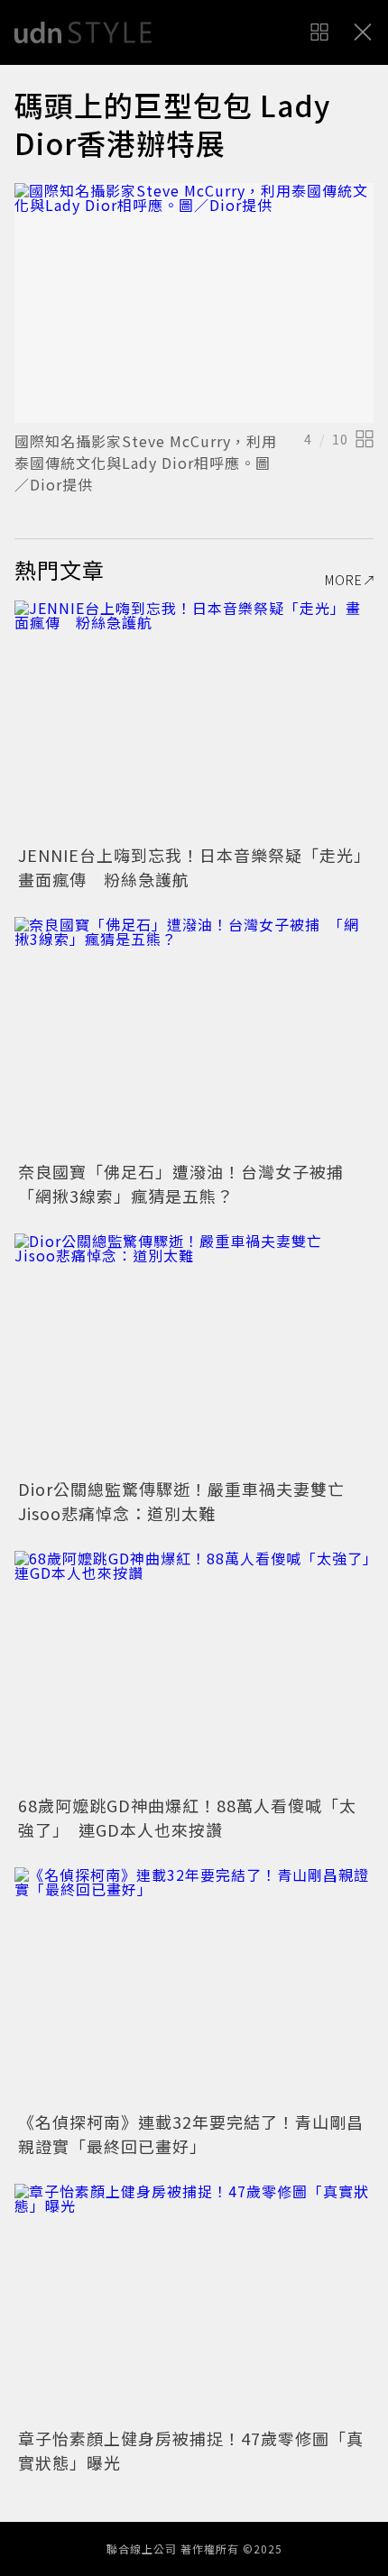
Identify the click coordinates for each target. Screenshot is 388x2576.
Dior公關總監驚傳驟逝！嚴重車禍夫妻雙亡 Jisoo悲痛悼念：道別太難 (190, 1501)
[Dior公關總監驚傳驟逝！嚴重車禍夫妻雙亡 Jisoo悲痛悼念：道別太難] (194, 1353)
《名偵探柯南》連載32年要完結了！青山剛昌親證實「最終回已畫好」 (191, 2134)
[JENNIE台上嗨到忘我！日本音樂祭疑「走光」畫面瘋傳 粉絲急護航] (194, 720)
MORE (344, 580)
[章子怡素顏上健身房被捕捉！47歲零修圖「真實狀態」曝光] (194, 2303)
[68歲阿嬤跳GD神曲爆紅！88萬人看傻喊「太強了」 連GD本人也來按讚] (194, 1670)
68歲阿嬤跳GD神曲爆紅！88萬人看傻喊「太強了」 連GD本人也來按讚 (187, 1817)
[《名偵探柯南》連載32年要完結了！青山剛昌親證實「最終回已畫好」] (194, 1987)
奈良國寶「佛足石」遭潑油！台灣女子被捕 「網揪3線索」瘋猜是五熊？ (189, 1183)
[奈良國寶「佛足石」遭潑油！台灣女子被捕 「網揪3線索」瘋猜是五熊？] (194, 1036)
